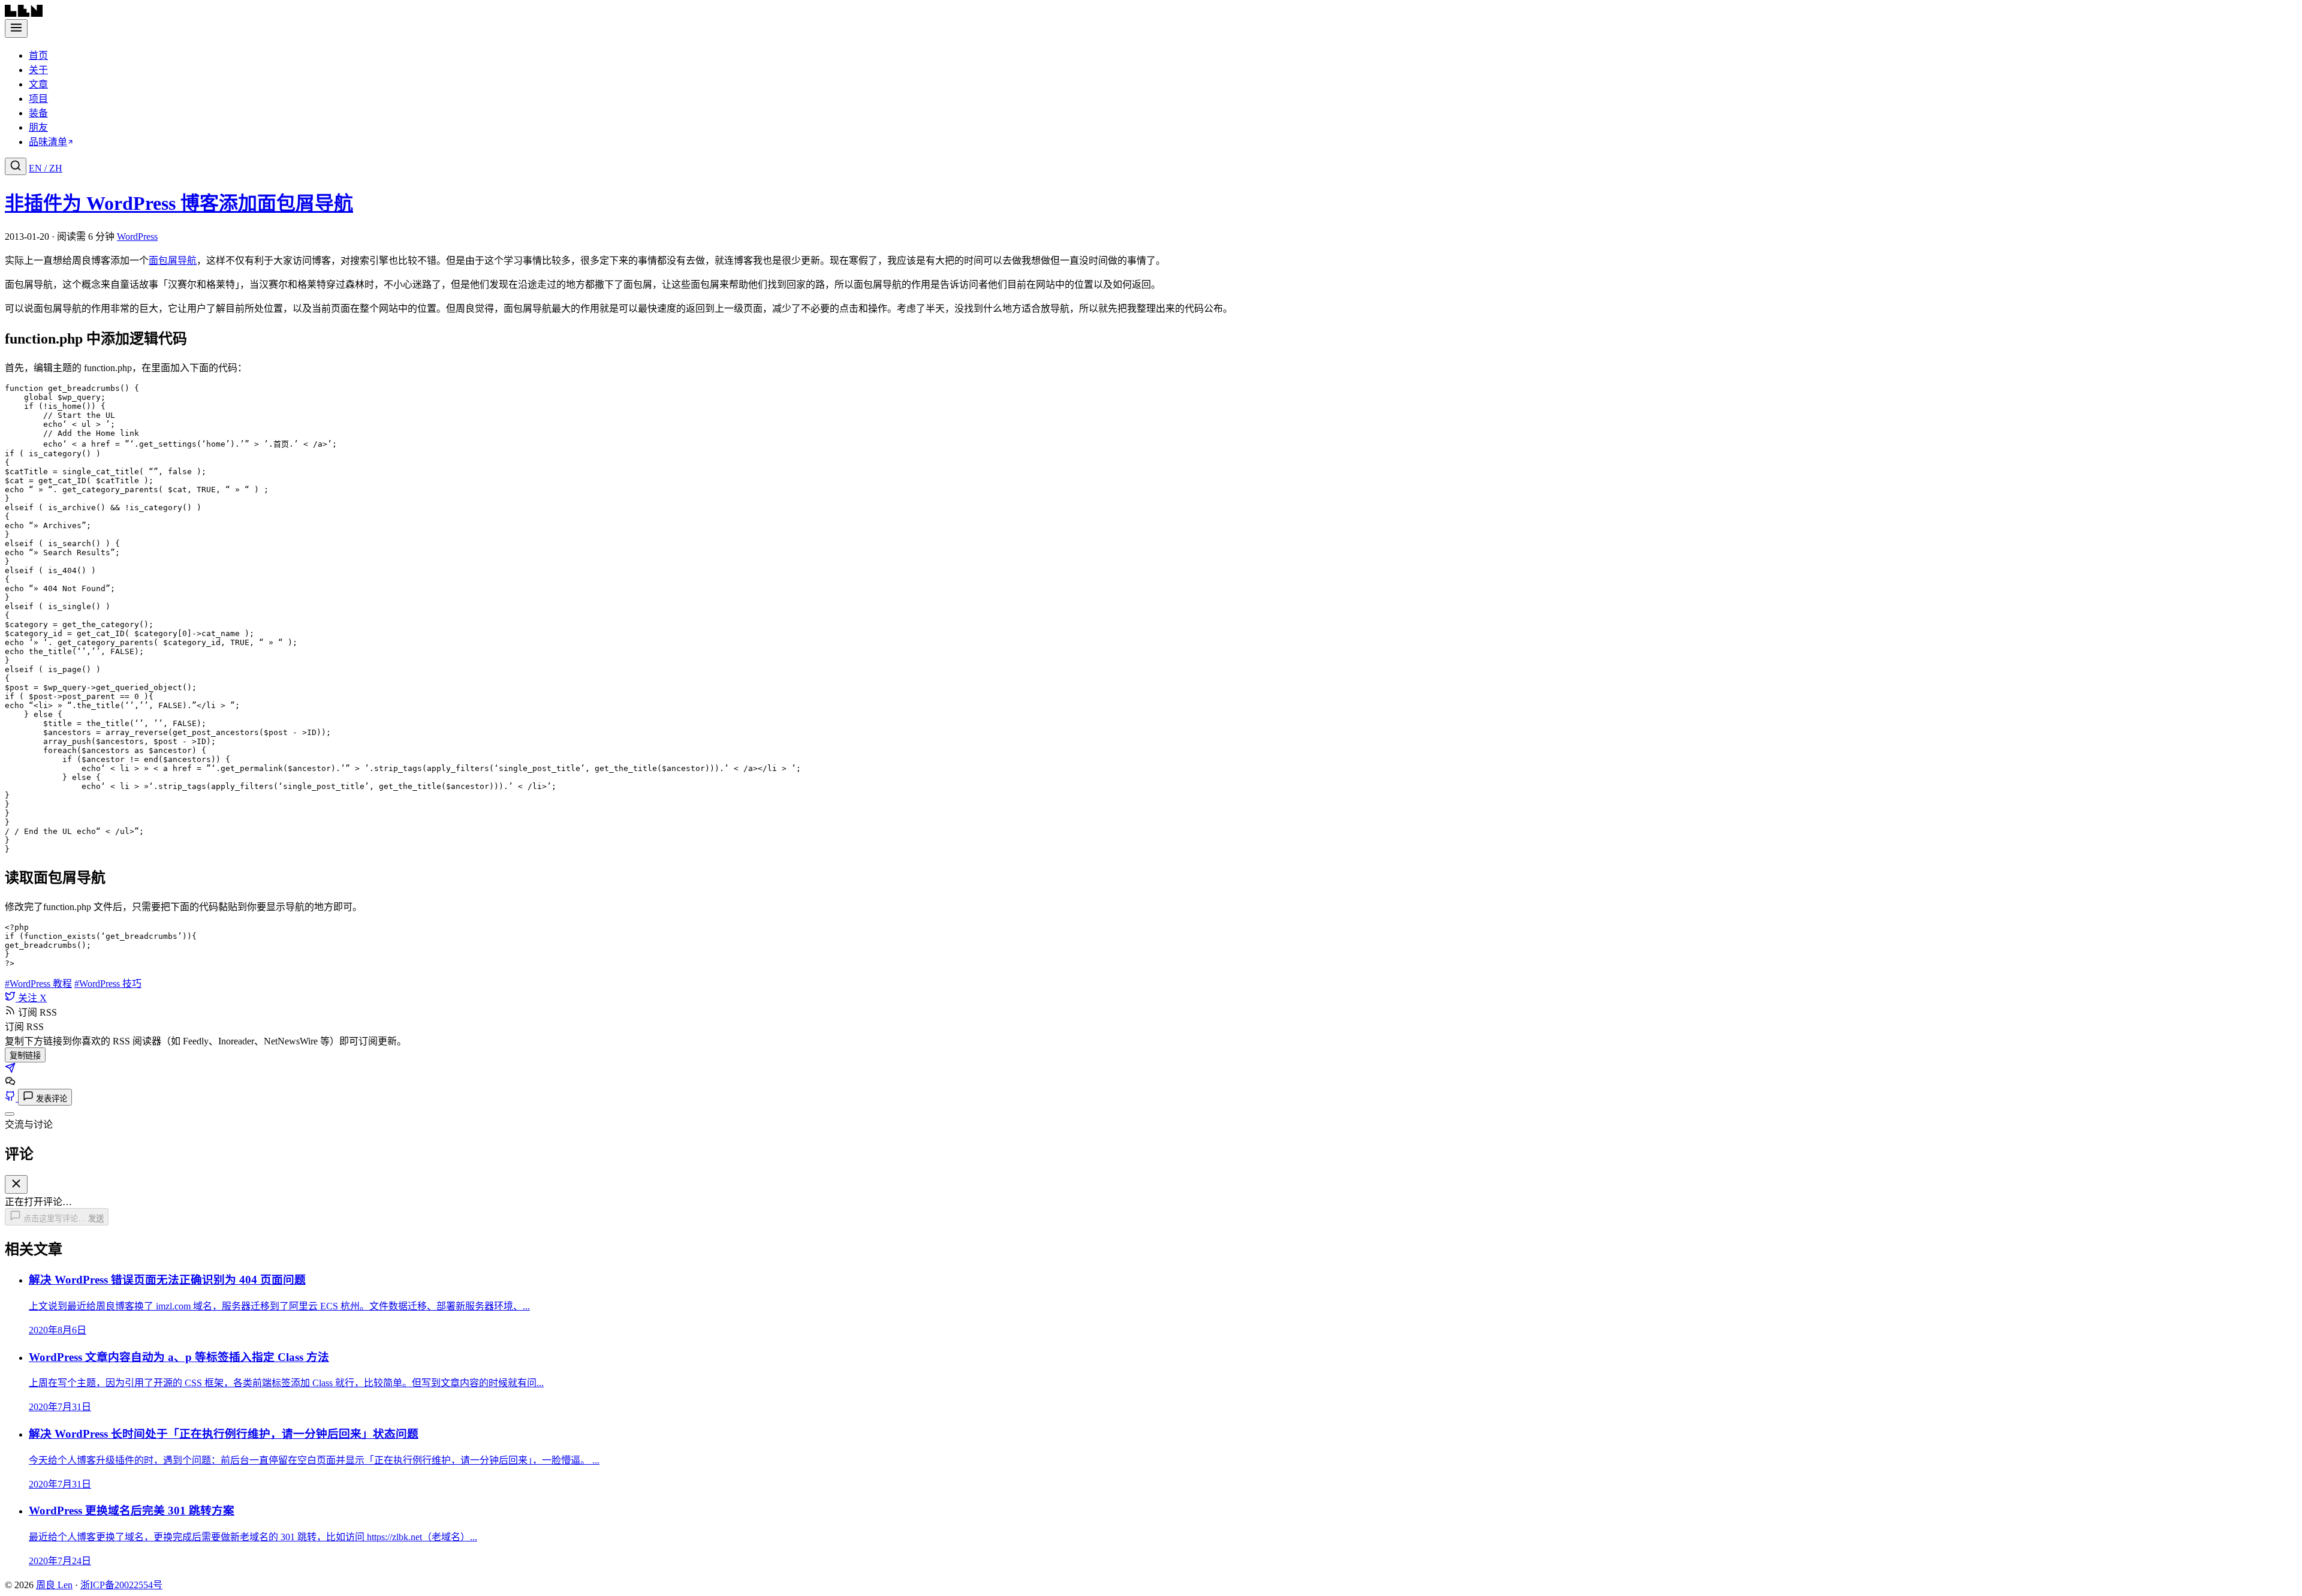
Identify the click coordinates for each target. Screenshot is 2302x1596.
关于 (38, 70)
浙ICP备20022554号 (121, 1585)
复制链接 (25, 1056)
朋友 (38, 127)
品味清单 (48, 142)
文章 (38, 84)
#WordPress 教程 (38, 984)
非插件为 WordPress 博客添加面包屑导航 (179, 203)
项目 (38, 99)
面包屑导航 (173, 261)
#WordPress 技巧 (108, 984)
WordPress (137, 237)
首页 (38, 55)
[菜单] (16, 28)
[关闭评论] (10, 1114)
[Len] (24, 13)
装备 (38, 113)
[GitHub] (11, 1098)
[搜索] (16, 166)
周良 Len (54, 1585)
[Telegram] (10, 1070)
